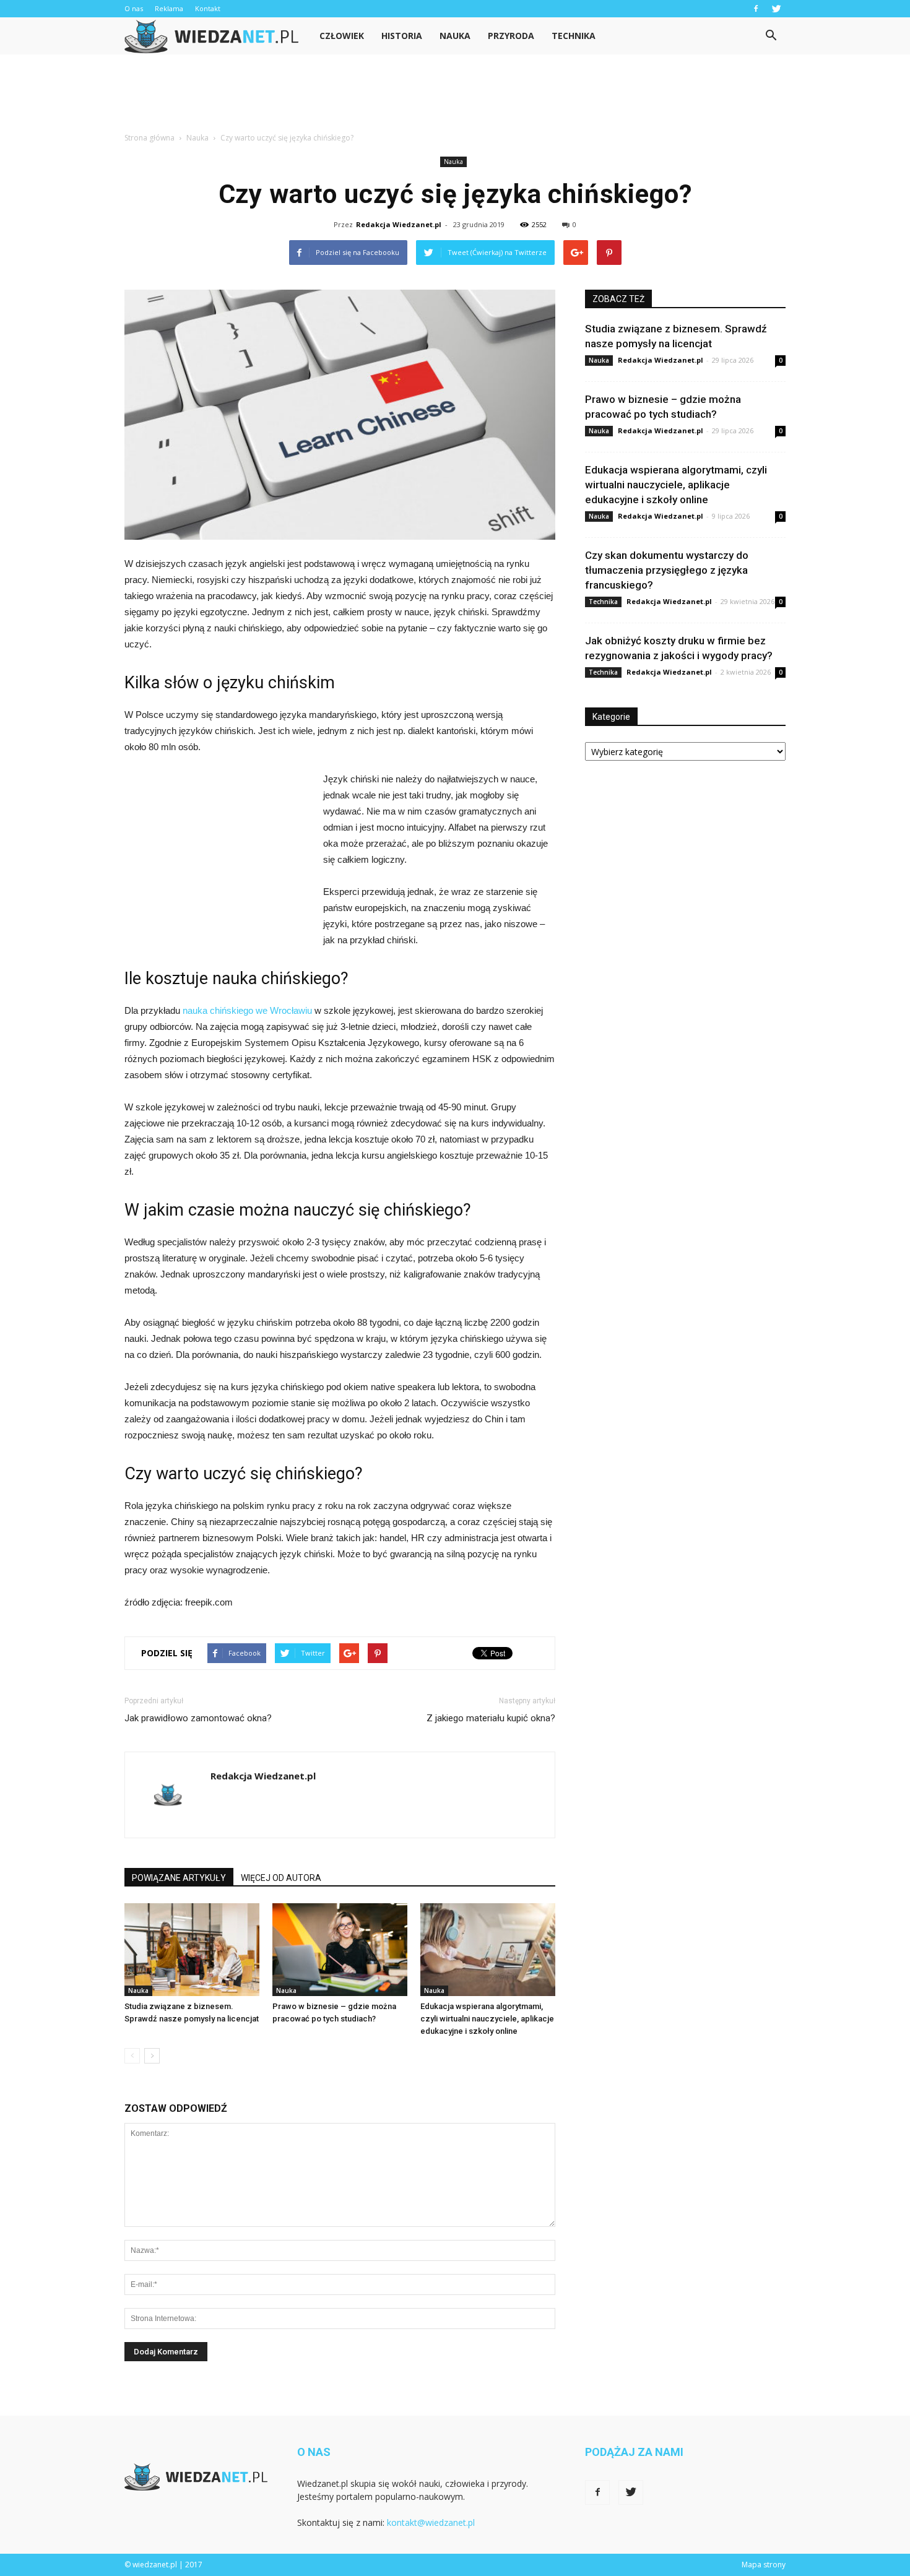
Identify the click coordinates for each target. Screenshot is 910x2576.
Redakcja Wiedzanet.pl (399, 224)
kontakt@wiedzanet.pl (431, 2522)
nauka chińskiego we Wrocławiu (247, 1010)
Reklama (169, 8)
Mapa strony (764, 2565)
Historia (402, 36)
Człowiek (342, 36)
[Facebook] (756, 9)
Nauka (455, 36)
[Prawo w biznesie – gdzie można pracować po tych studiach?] (340, 1950)
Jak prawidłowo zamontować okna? (198, 1718)
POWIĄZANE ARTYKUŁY (179, 1878)
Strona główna (149, 138)
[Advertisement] (455, 97)
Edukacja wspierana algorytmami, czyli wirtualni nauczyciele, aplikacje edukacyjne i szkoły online (487, 2019)
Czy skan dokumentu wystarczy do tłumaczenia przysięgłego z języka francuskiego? (667, 570)
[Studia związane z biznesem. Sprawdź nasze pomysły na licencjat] (192, 1950)
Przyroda (511, 36)
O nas (134, 8)
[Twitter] (776, 9)
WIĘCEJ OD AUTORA (281, 1878)
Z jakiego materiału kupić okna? (491, 1718)
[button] (771, 36)
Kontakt (208, 8)
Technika (574, 36)
